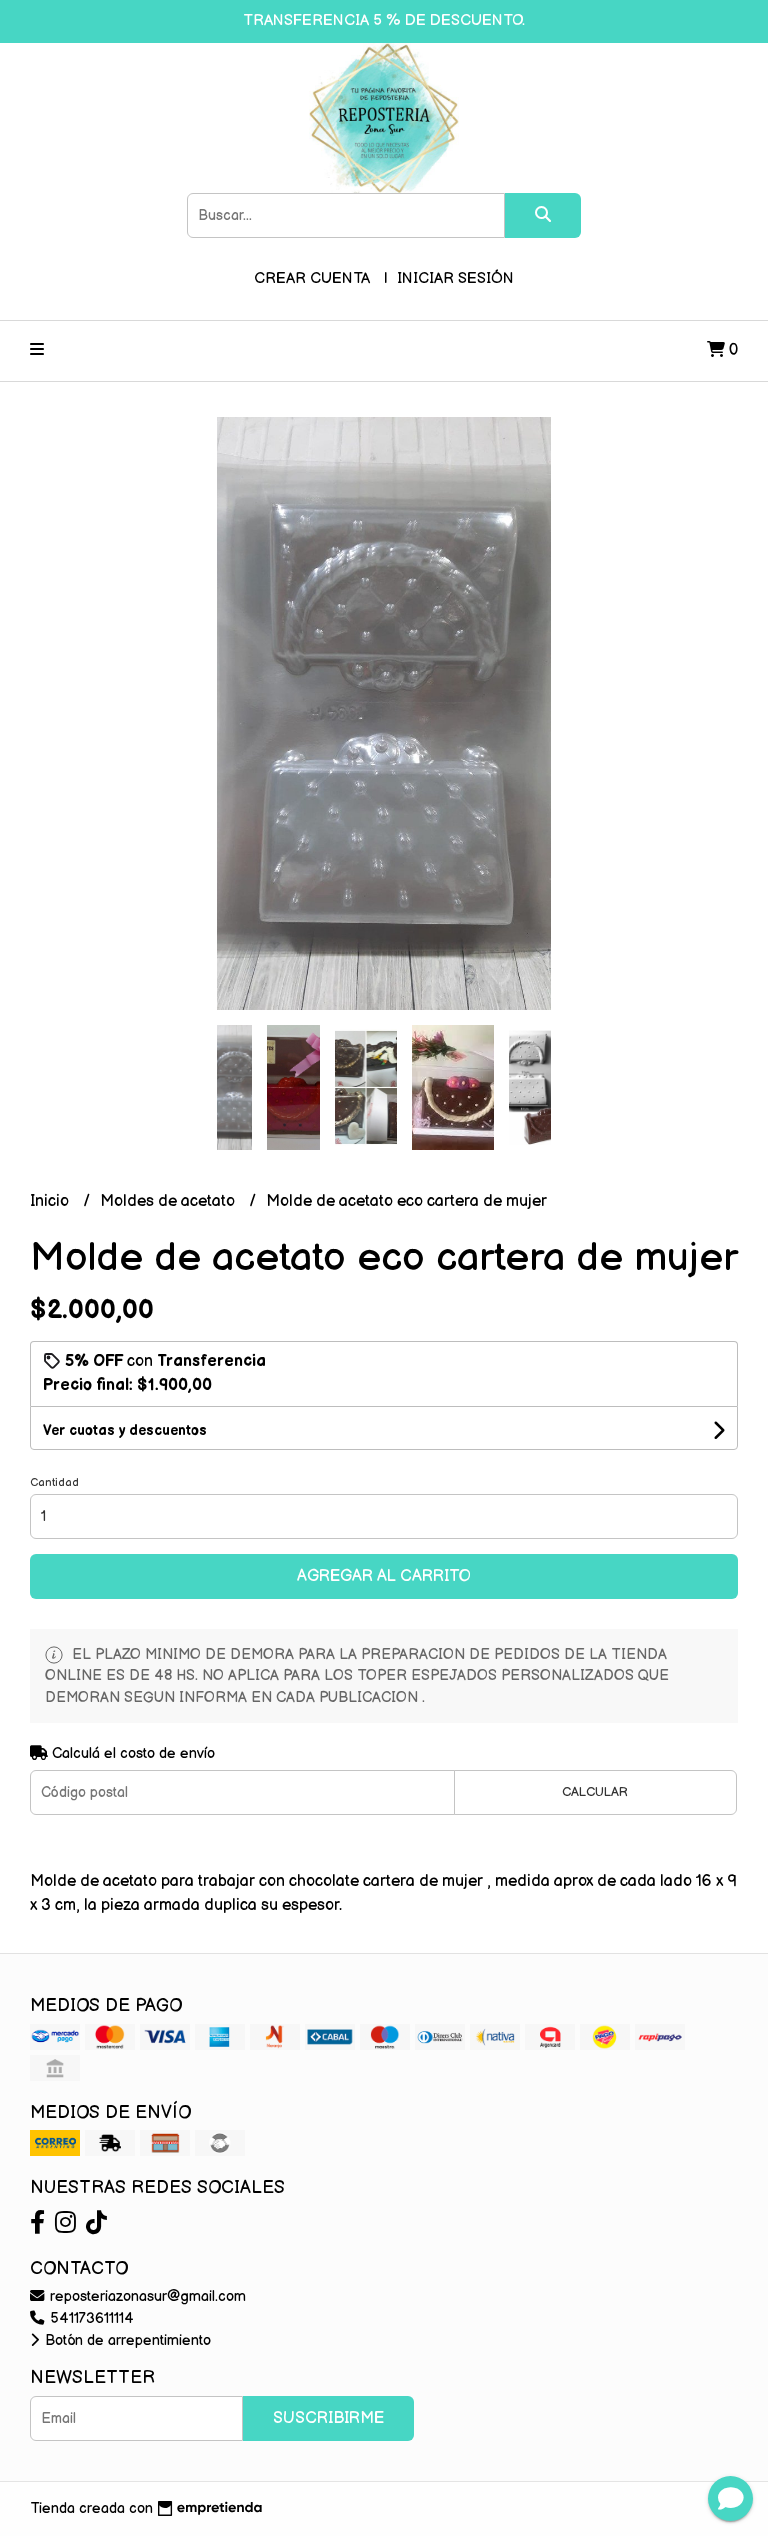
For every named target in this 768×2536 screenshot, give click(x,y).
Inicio (51, 1201)
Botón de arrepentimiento (126, 2340)
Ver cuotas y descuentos (125, 1430)
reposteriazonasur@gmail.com (146, 2296)
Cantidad (54, 1482)
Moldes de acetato (169, 1201)
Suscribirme (328, 2418)
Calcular (595, 1792)
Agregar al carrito (384, 1576)
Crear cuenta (312, 278)
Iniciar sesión (455, 278)
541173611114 (90, 2318)
